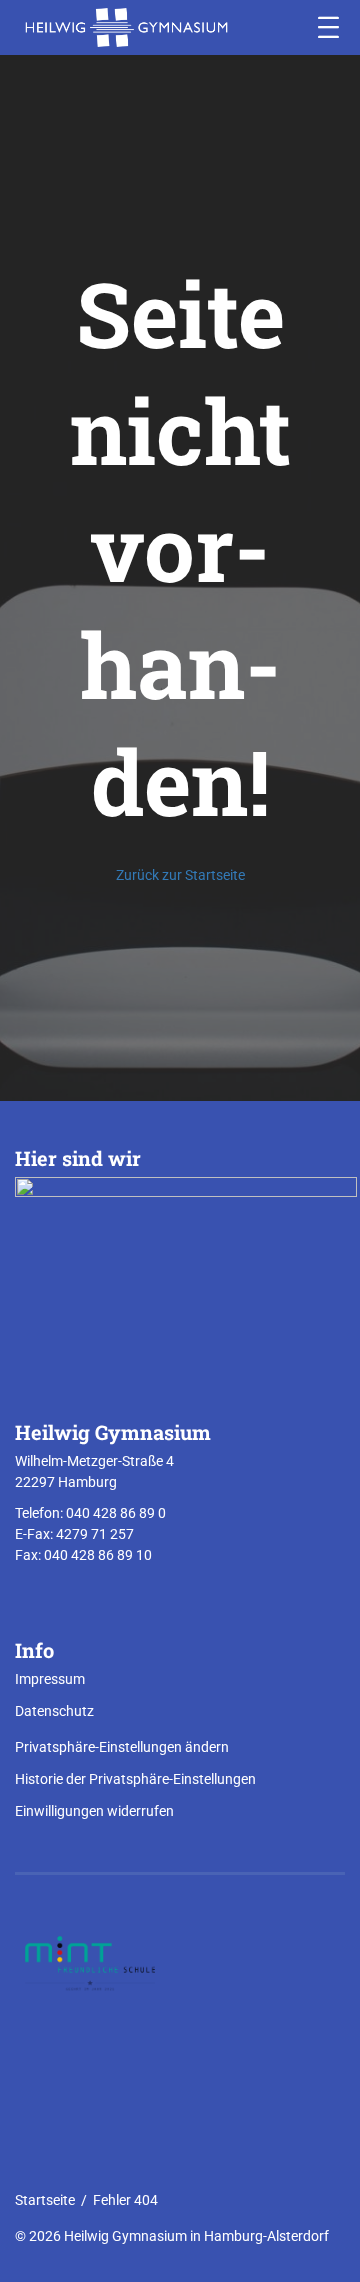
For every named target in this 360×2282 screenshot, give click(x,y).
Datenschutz (54, 1711)
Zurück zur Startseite (180, 875)
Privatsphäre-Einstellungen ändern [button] (122, 1747)
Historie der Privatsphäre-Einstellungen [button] (135, 1779)
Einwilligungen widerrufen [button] (94, 1811)
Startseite (45, 2200)
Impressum (50, 1679)
